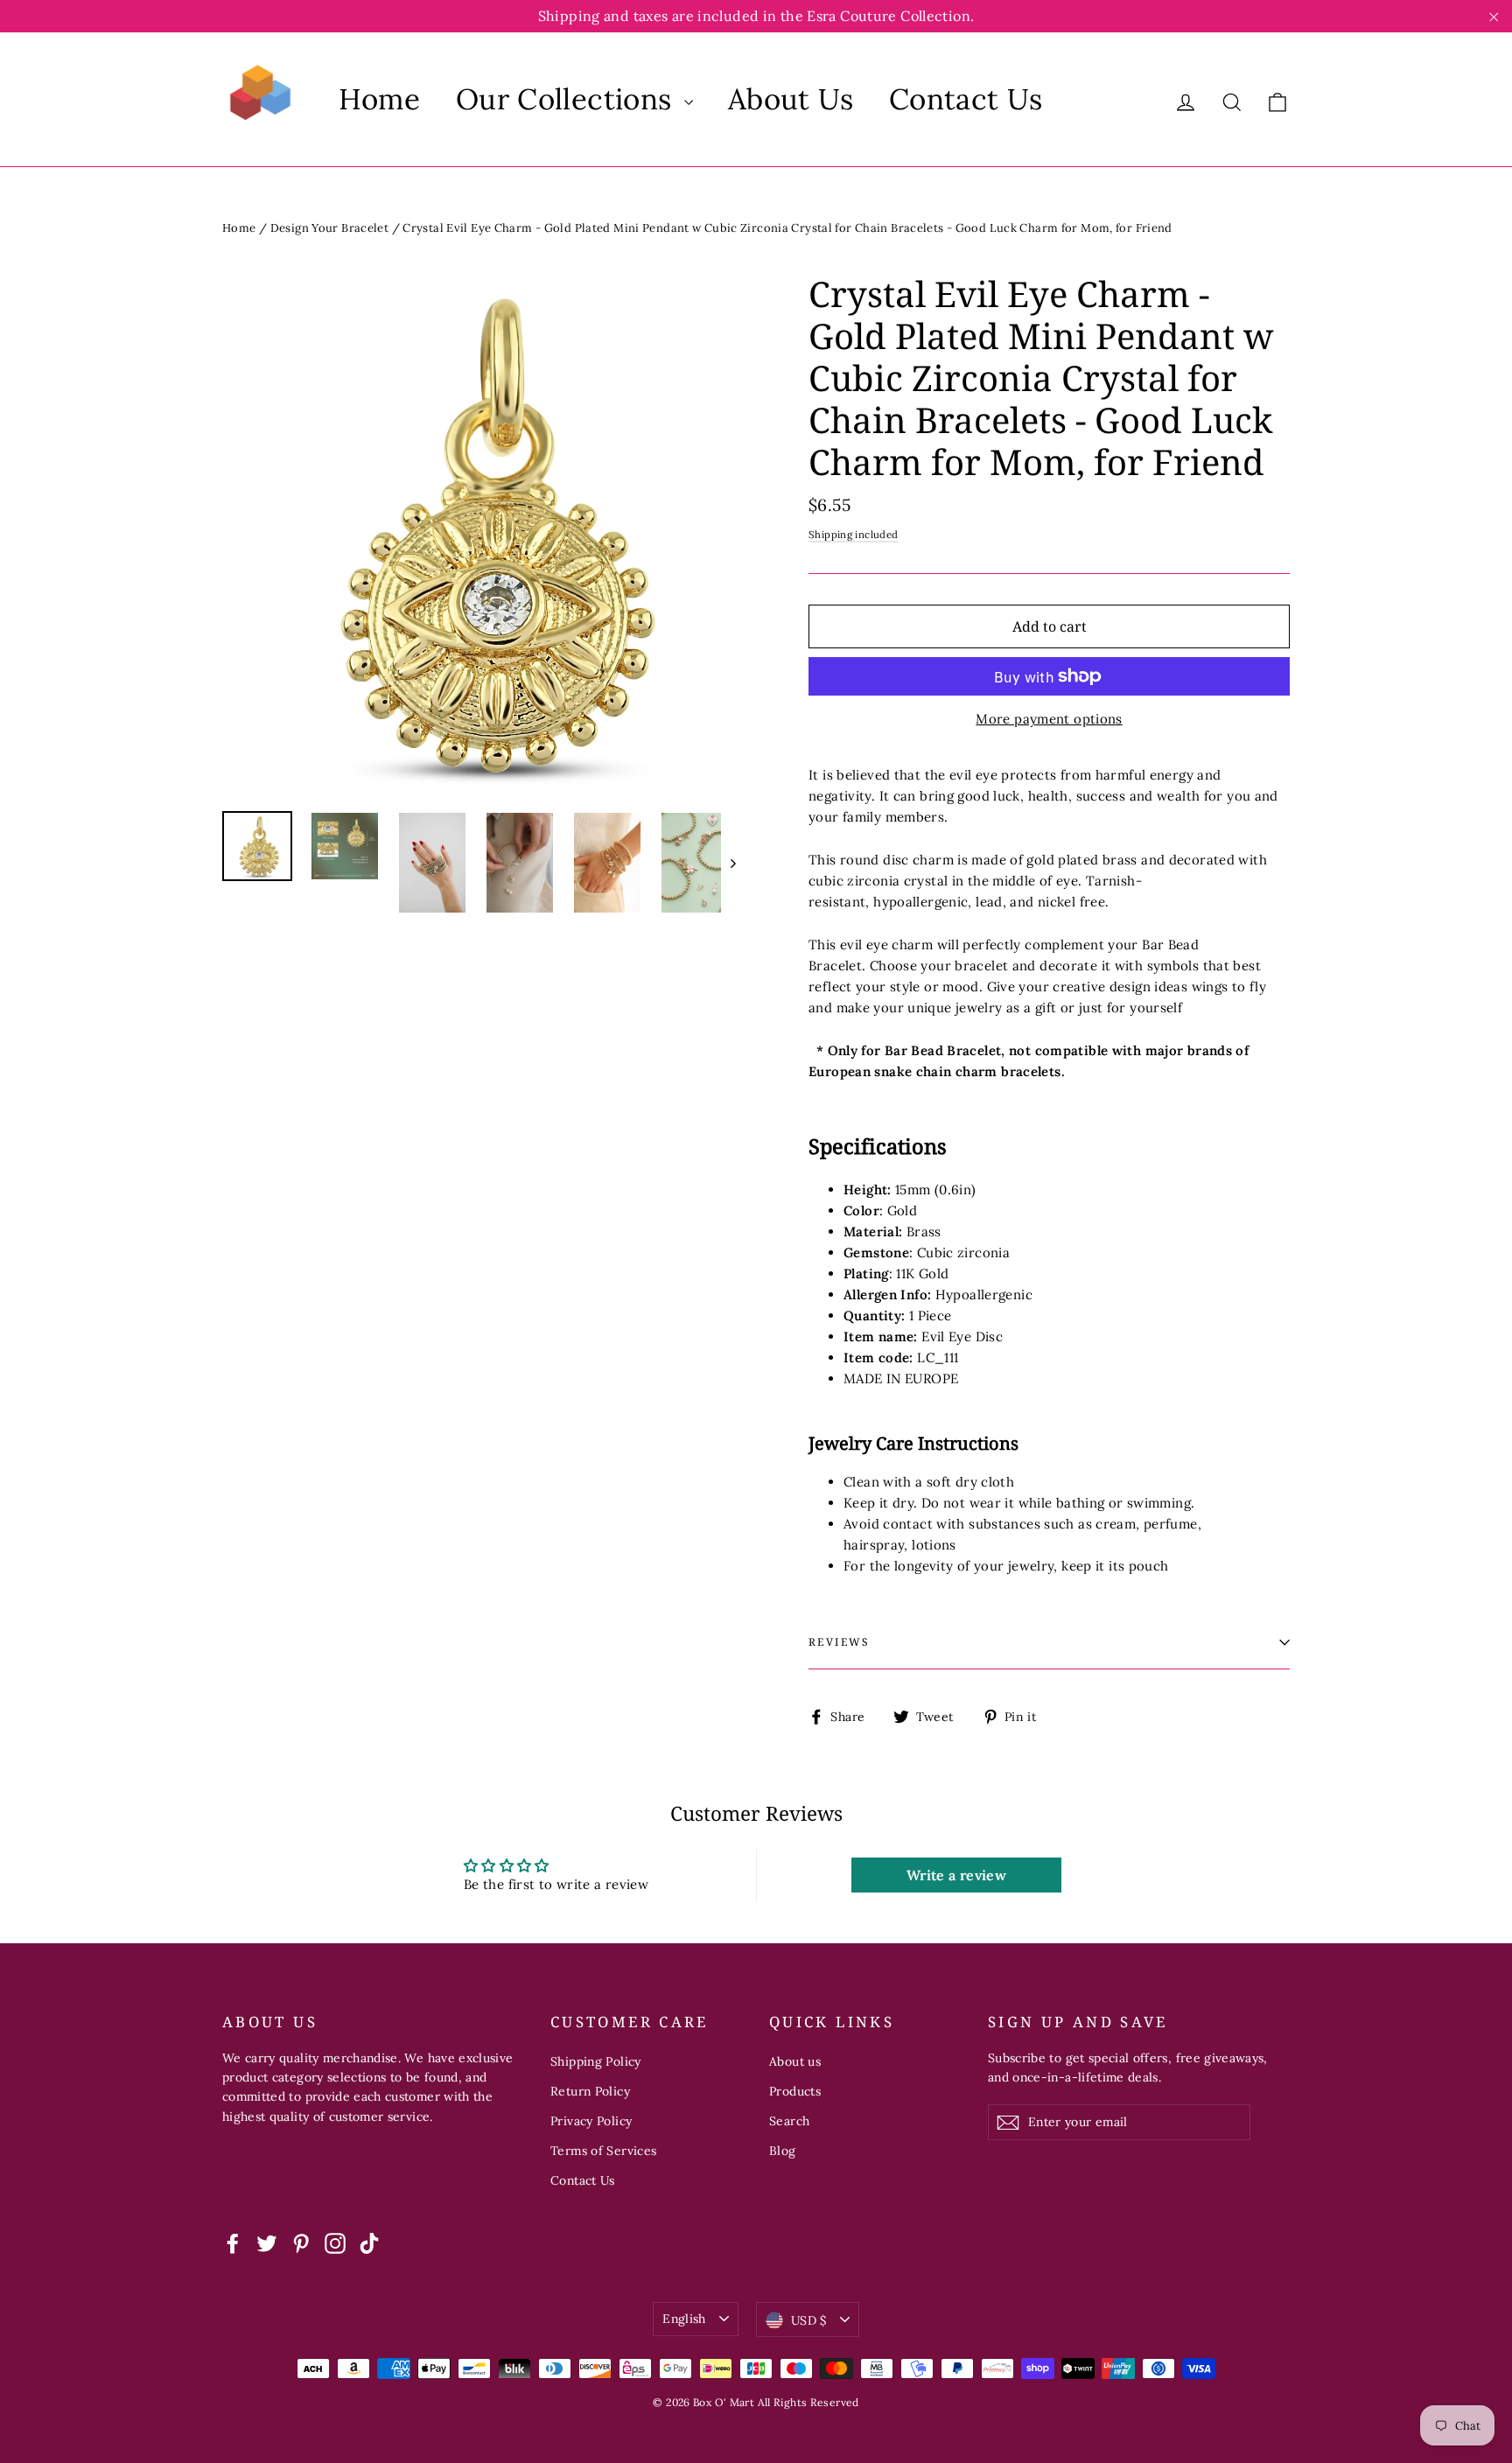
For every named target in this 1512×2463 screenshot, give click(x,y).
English (684, 2319)
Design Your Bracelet (330, 228)
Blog (783, 2151)
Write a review (956, 1875)
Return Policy (590, 2091)
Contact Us (966, 99)
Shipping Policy (596, 2061)
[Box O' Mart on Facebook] (233, 2243)
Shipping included (853, 534)
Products (795, 2091)
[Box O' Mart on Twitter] (267, 2243)
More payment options (1049, 719)
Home (380, 99)
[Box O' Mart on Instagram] (335, 2243)
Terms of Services (603, 2151)
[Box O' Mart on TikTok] (369, 2243)
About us (795, 2061)
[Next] (732, 863)
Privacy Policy (591, 2121)
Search (789, 2121)
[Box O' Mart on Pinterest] (301, 2243)
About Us (791, 99)
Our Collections (568, 99)
